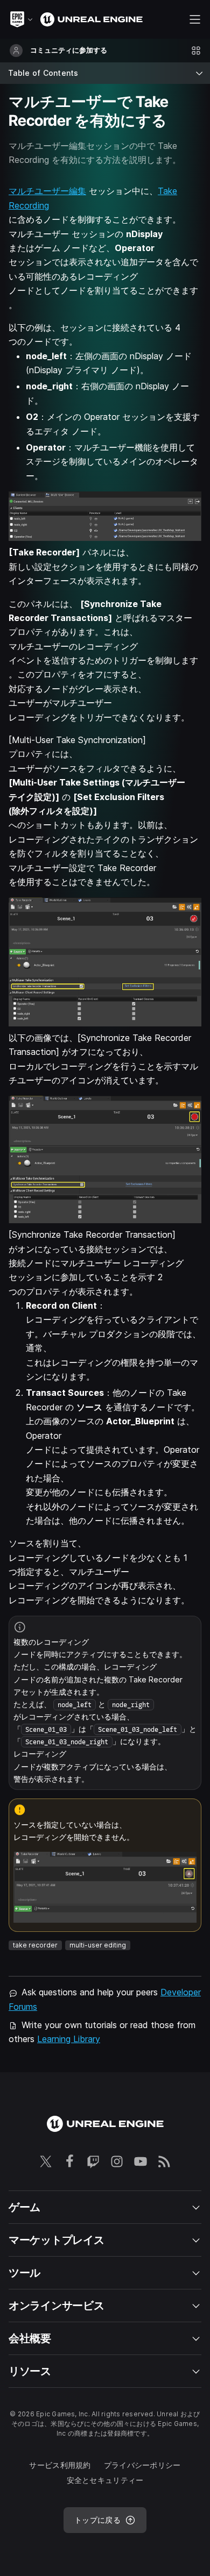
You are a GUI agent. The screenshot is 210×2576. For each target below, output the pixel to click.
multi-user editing (98, 1945)
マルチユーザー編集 (47, 191)
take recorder (35, 1945)
